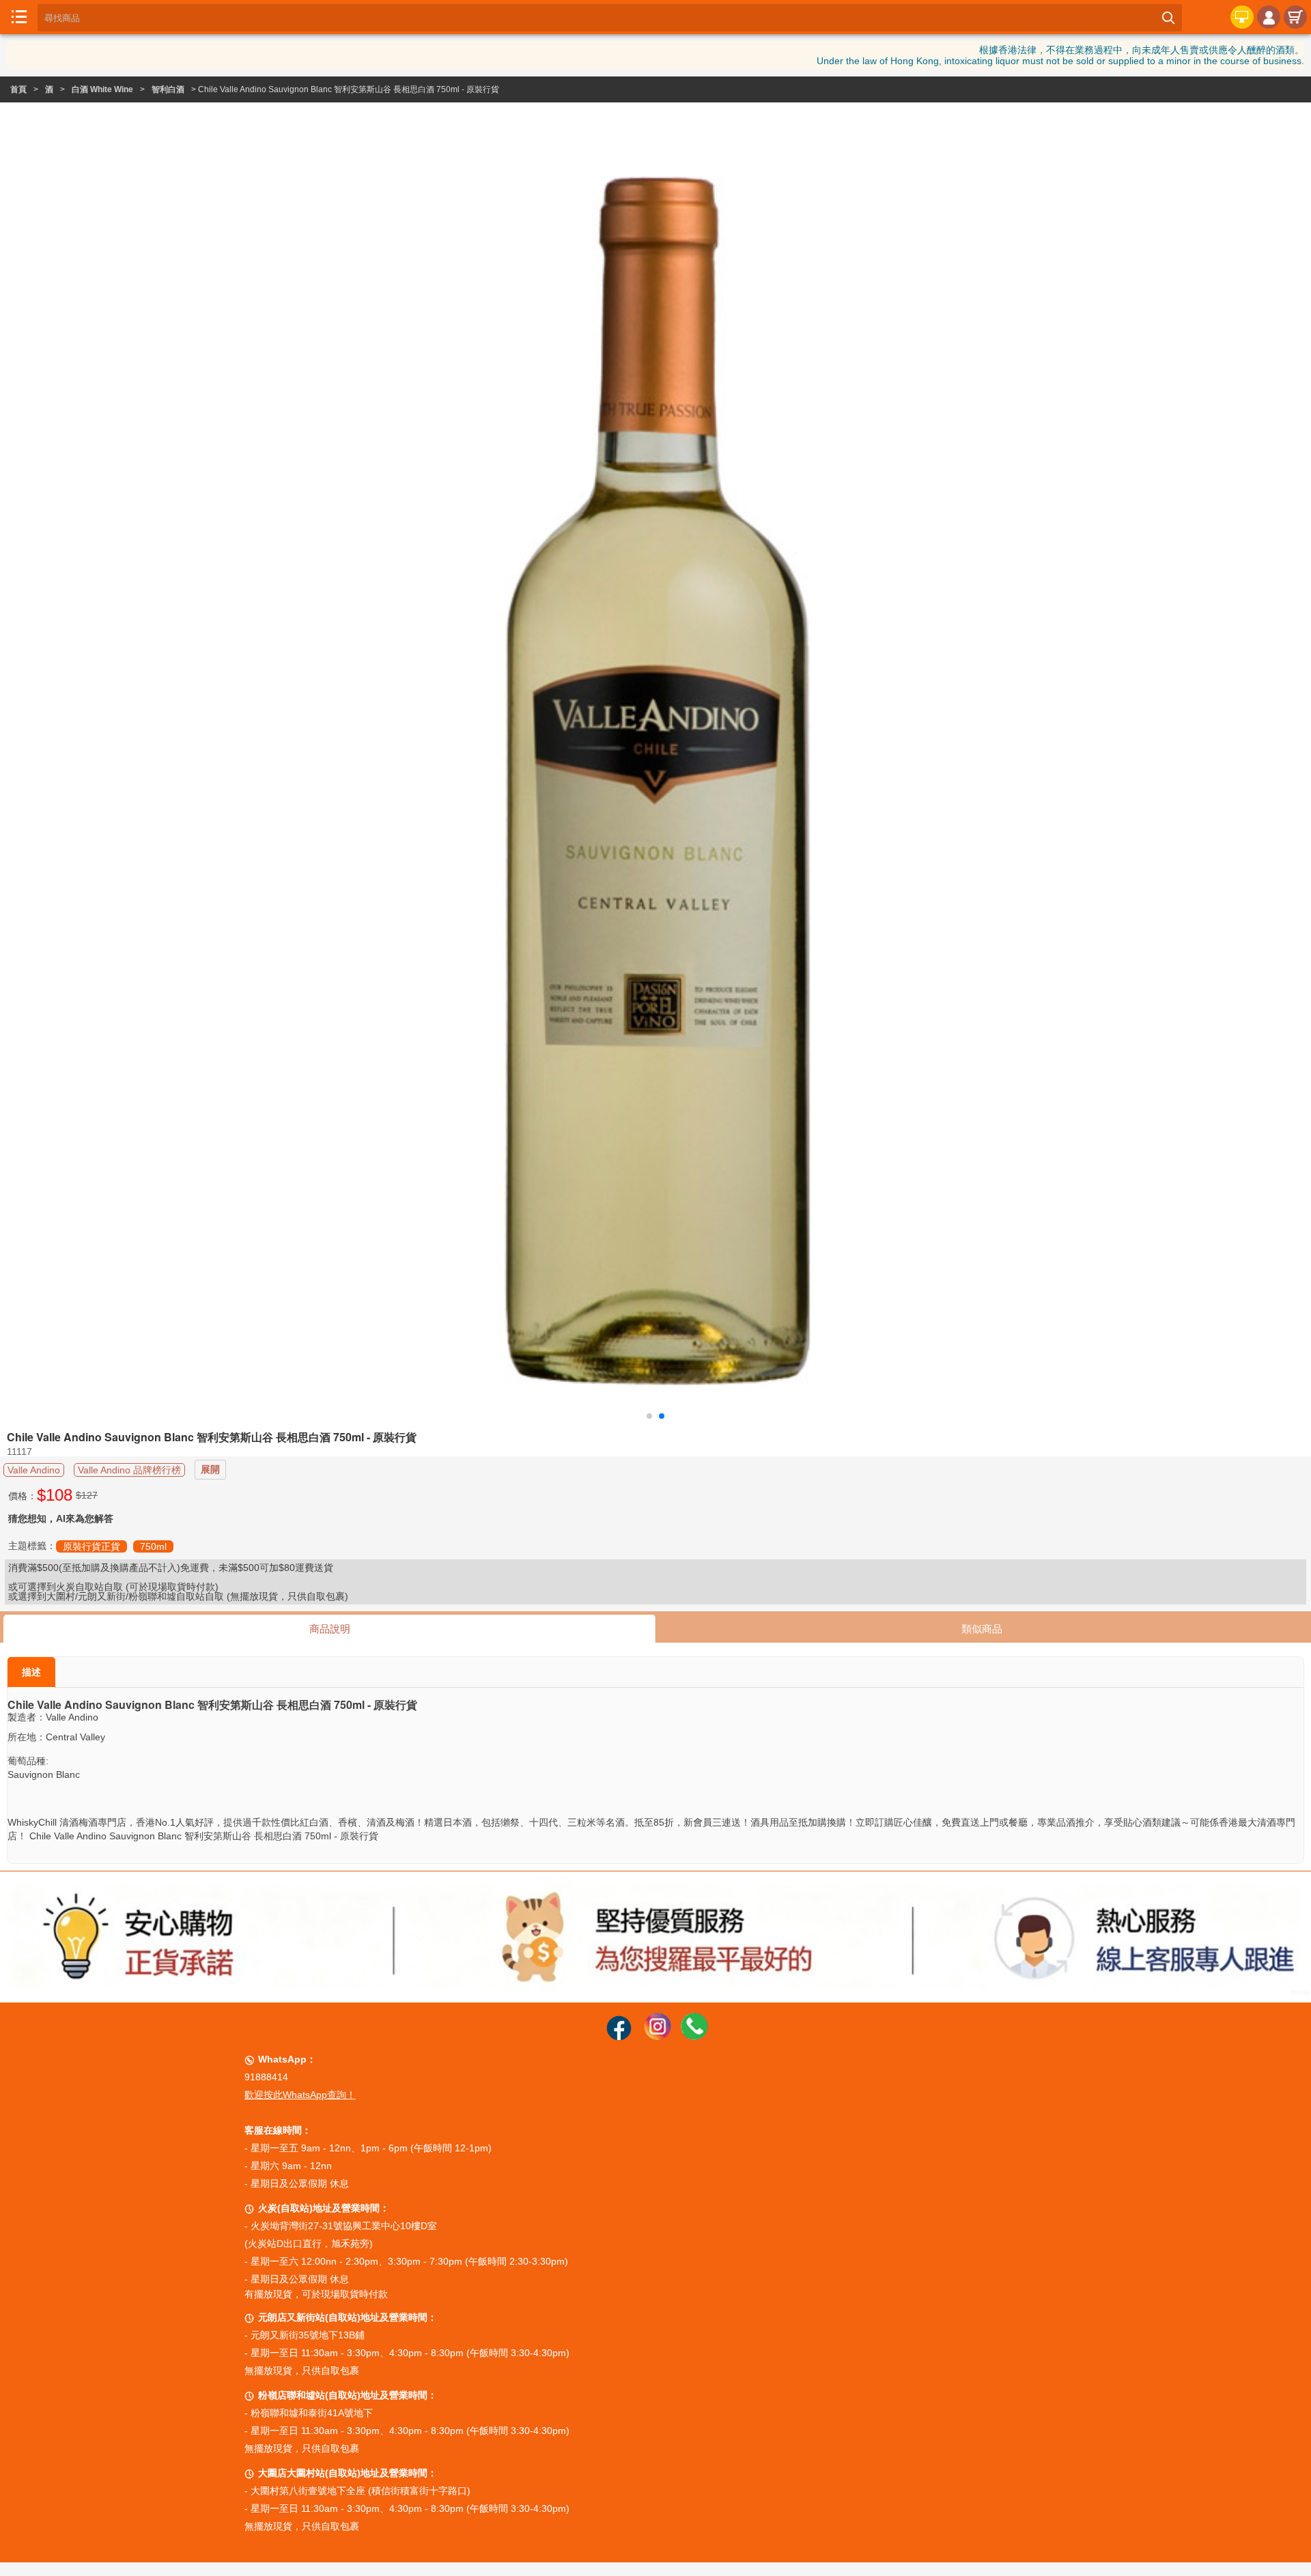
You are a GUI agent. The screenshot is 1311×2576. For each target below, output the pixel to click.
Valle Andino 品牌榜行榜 (129, 1470)
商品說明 (330, 1629)
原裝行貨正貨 (91, 1546)
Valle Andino (34, 1470)
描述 (31, 1672)
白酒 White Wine (102, 89)
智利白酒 (168, 89)
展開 (210, 1469)
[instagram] (658, 2037)
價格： (23, 1496)
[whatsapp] (694, 2037)
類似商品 (982, 1629)
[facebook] (619, 2037)
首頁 (18, 89)
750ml (153, 1546)
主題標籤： (32, 1546)
